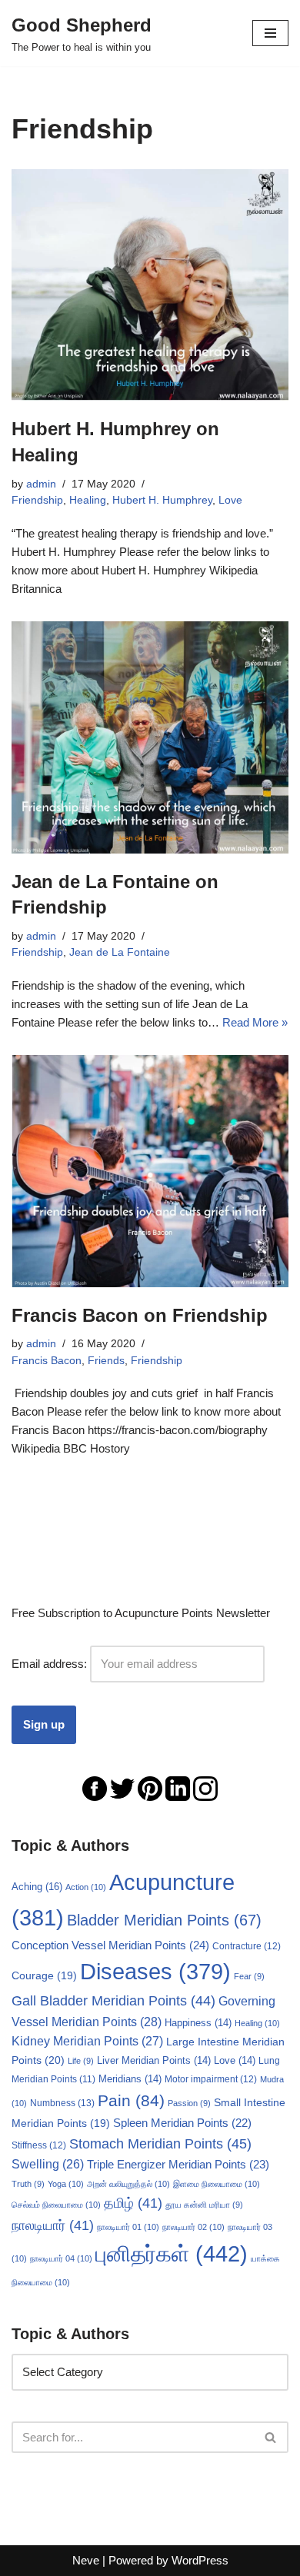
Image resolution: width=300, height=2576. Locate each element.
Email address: (51, 1664)
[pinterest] (150, 1787)
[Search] (271, 2437)
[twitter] (122, 1787)
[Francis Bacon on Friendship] (150, 1171)
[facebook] (95, 1787)
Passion (189, 2103)
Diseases (155, 1972)
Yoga (66, 2184)
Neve (86, 2560)
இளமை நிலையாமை (217, 2184)
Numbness (62, 2103)
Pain (131, 2100)
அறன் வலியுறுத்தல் (128, 2184)
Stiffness (39, 2145)
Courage (44, 1975)
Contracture (247, 1946)
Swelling (48, 2164)
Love (230, 500)
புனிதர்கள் (172, 2253)
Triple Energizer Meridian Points (178, 2164)
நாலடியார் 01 (128, 2227)
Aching (37, 1887)
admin (41, 484)
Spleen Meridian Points (182, 2123)
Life (81, 2061)
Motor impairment (211, 2079)
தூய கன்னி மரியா (204, 2205)
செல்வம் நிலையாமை (56, 2205)
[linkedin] (178, 1787)
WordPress (200, 2560)
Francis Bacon (47, 1361)
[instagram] (205, 1787)
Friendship (37, 500)
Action (86, 1887)
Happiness (198, 2023)
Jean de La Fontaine (120, 952)
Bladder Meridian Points (164, 1920)
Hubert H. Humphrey (162, 500)
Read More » (255, 1022)
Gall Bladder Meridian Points (113, 2001)
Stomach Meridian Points (160, 2144)
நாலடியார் (53, 2225)
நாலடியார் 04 (61, 2258)
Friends (106, 1361)
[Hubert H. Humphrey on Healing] (150, 285)
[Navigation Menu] (270, 33)
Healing (88, 500)
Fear (249, 1976)
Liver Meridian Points (154, 2061)
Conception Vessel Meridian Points (110, 1945)
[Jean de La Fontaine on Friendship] (150, 737)
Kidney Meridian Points (87, 2041)
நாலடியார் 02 (193, 2227)
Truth (28, 2184)
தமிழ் (133, 2203)
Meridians (130, 2079)
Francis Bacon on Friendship (140, 1315)
